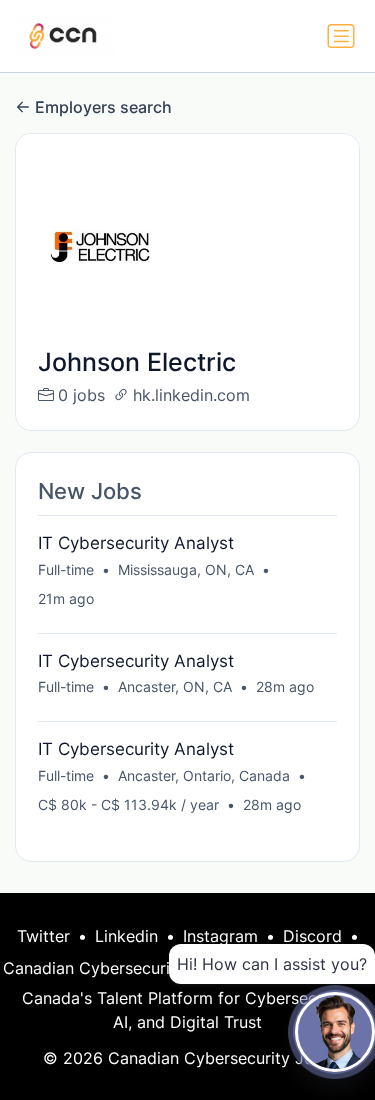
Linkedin (126, 936)
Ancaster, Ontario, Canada (204, 775)
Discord (312, 936)
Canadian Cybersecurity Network (129, 968)
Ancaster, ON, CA (175, 686)
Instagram (220, 936)
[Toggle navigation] (341, 36)
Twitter (43, 936)
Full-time (66, 569)
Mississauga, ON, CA (186, 569)
